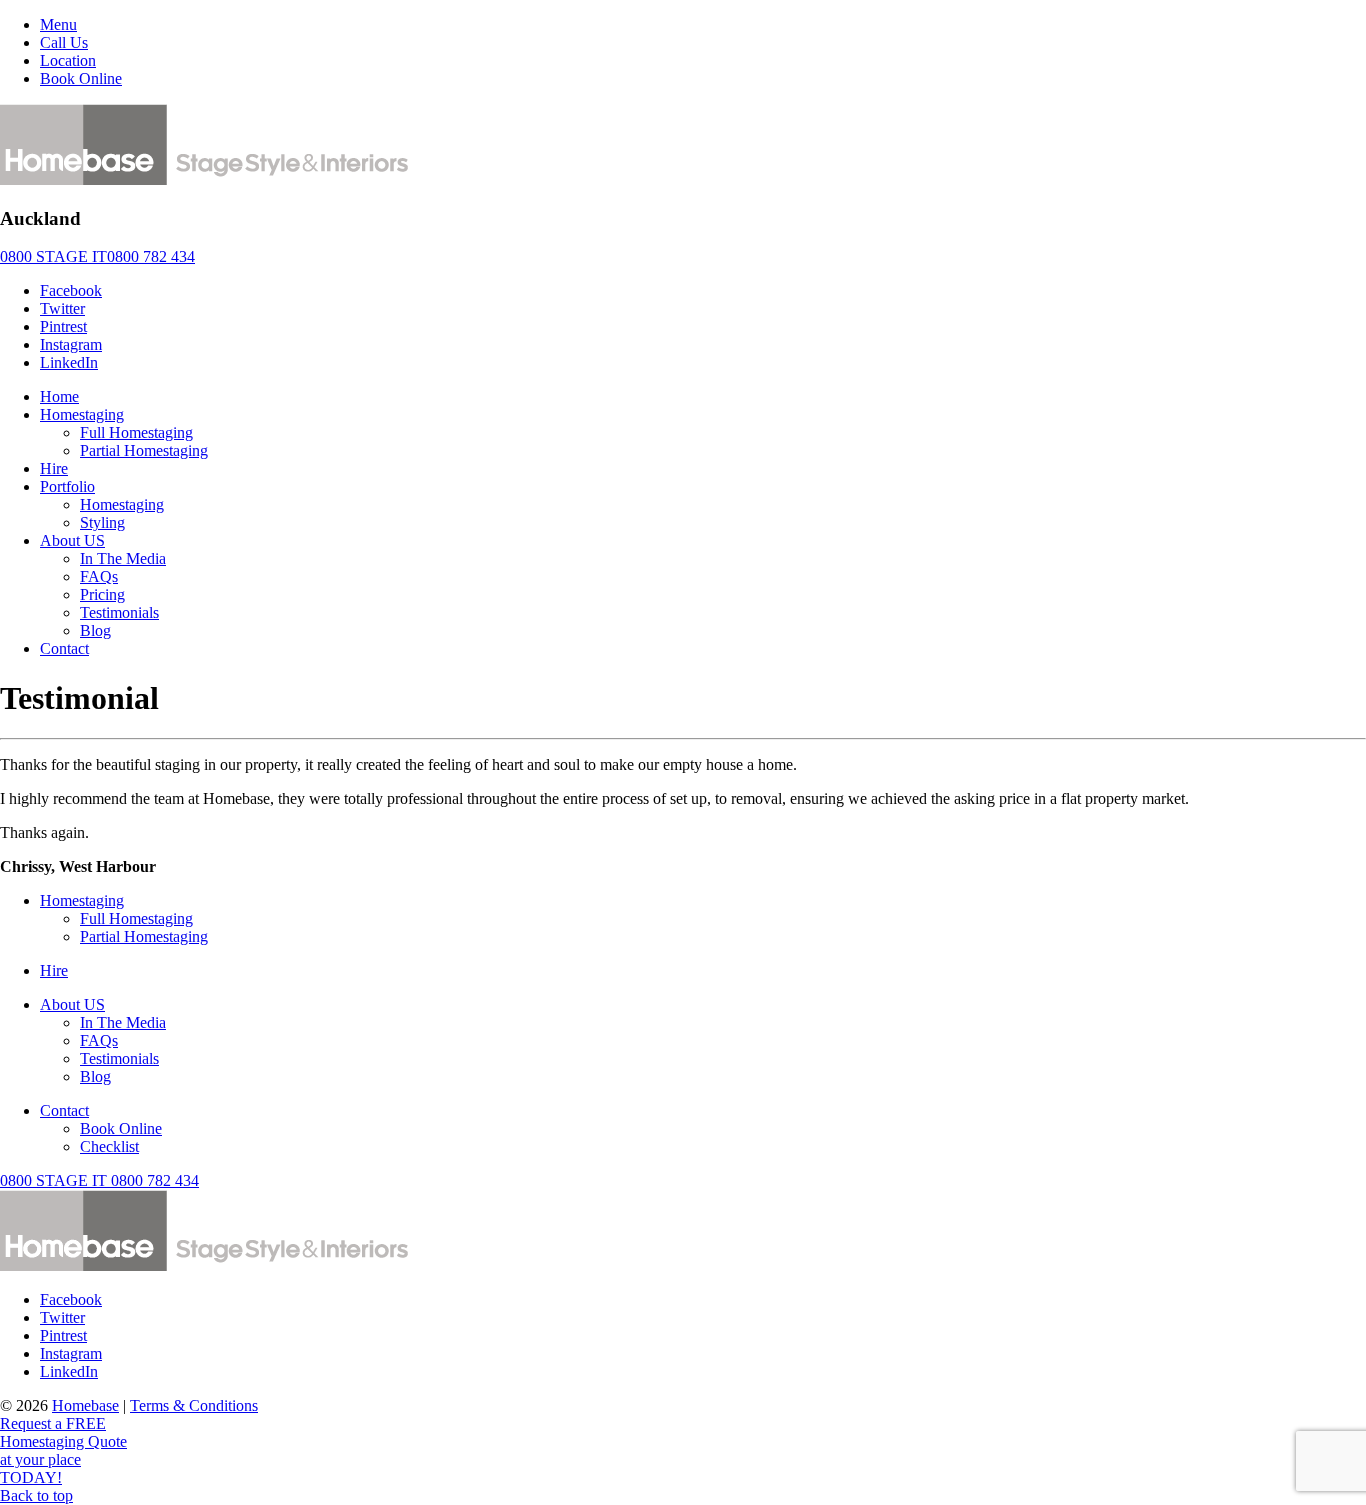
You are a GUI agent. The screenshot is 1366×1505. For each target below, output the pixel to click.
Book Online (81, 78)
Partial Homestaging (144, 450)
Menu (58, 24)
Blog (95, 630)
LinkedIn (69, 362)
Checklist (109, 1146)
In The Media (123, 558)
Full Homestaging (136, 432)
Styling (102, 522)
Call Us (64, 42)
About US (72, 540)
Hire (54, 468)
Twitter (62, 308)
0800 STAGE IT (99, 1180)
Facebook (71, 290)
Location (68, 60)
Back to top (36, 1495)
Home (59, 396)
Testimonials (119, 612)
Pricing (102, 594)
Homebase (85, 1405)
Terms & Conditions (194, 1405)
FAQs (99, 576)
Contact (64, 648)
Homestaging (82, 414)
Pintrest (63, 326)
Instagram (71, 344)
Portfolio (67, 486)
